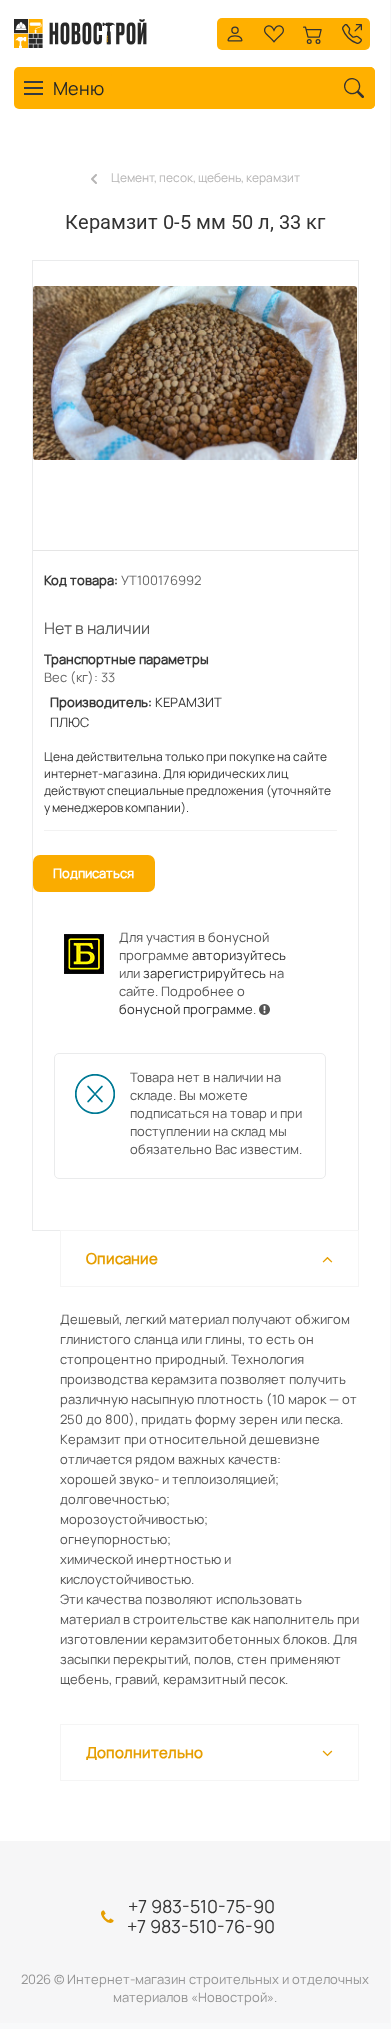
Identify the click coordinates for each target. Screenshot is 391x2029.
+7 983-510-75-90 (201, 1906)
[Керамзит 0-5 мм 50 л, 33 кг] (195, 416)
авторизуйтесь (239, 955)
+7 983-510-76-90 (201, 1926)
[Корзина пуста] (313, 31)
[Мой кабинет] (235, 31)
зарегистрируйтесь (204, 973)
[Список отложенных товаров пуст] (274, 31)
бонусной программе (186, 1009)
